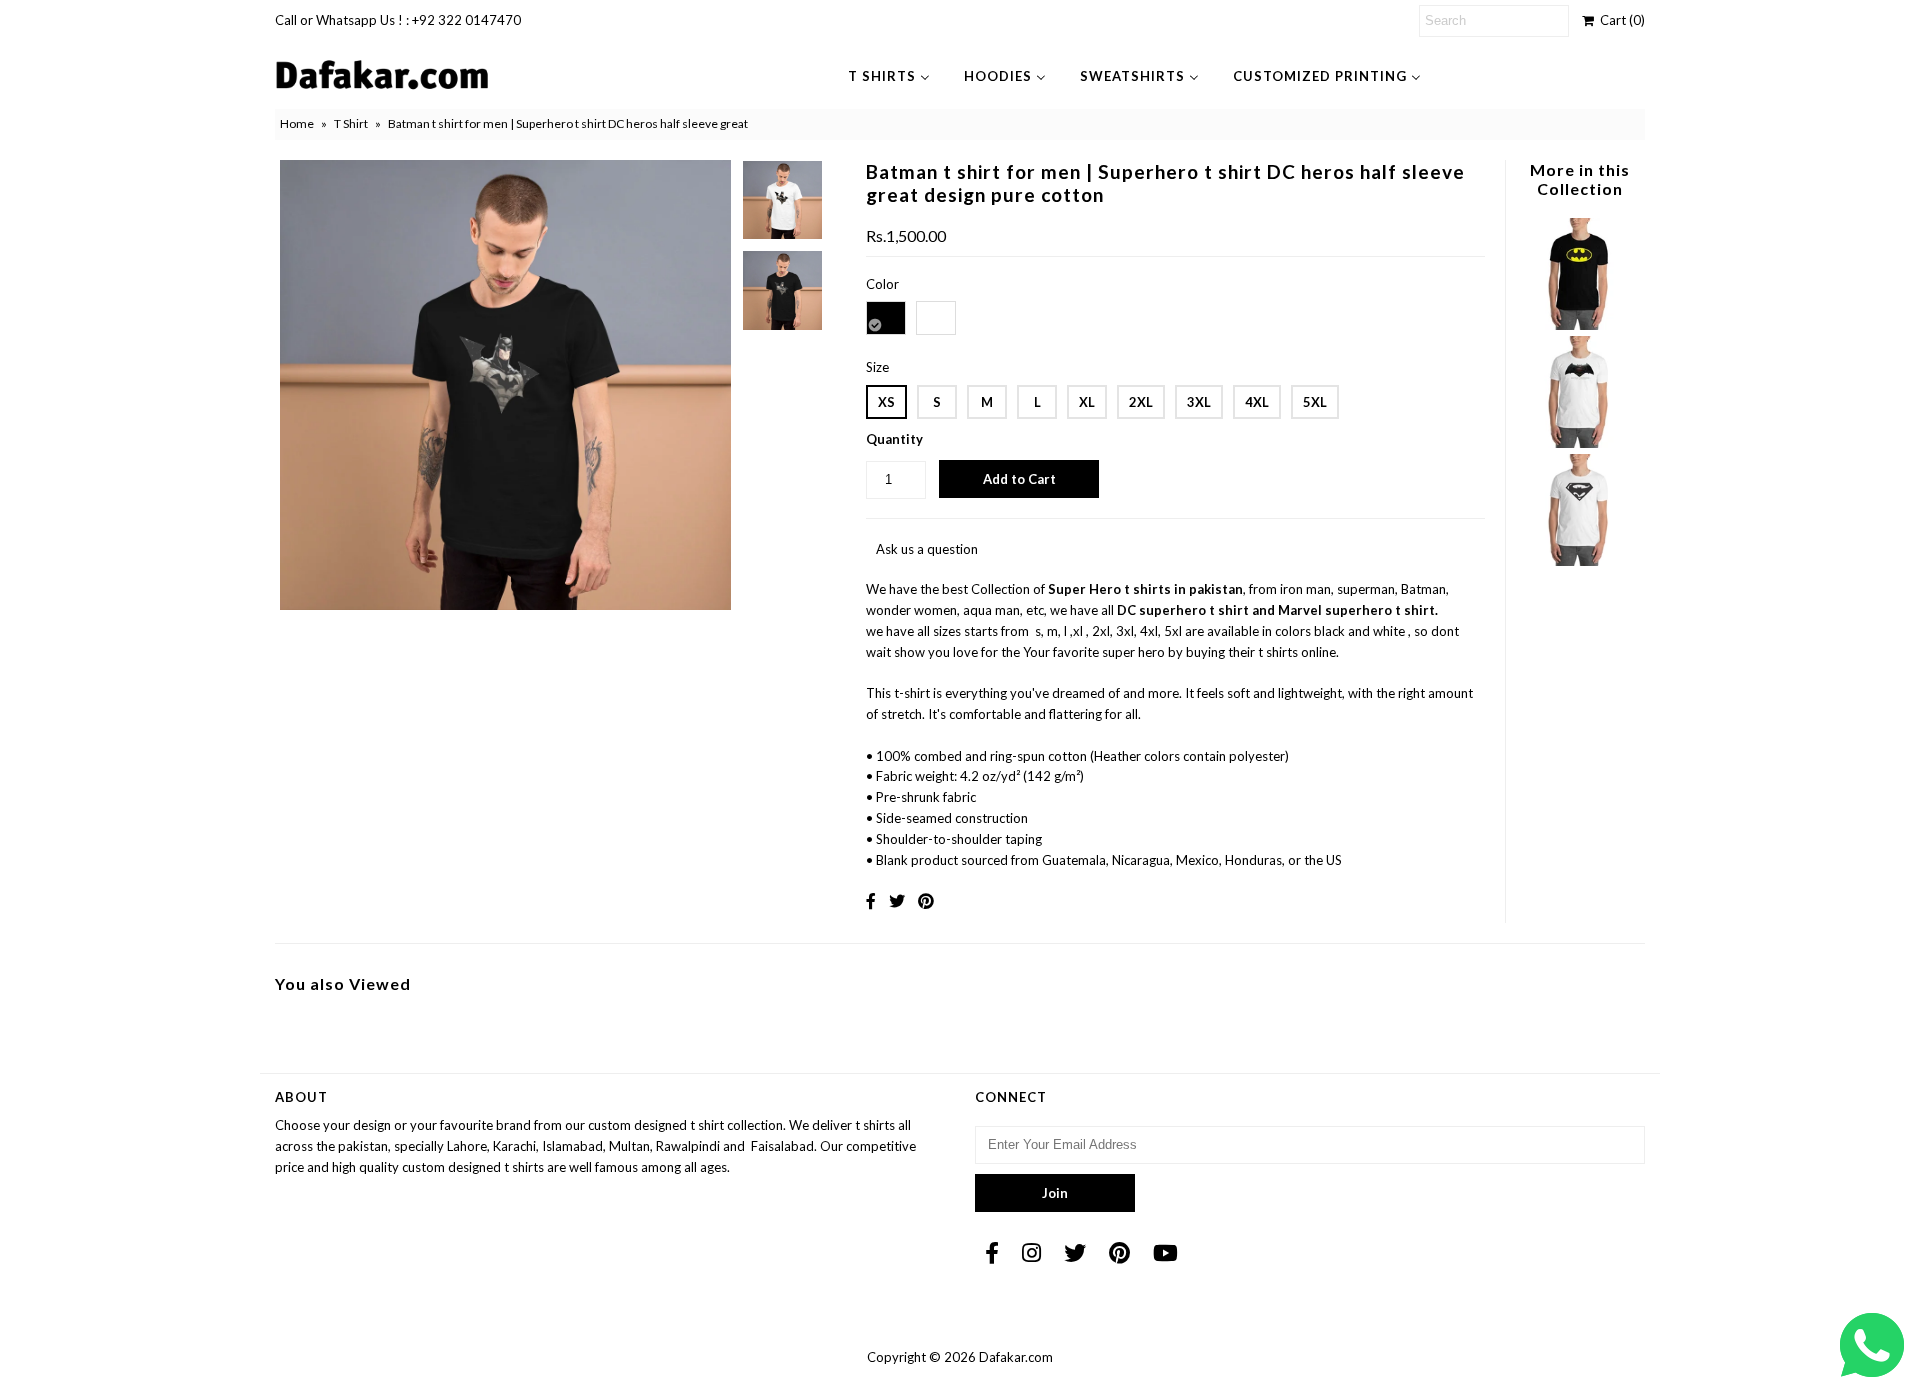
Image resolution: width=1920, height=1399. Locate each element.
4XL (1257, 402)
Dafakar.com (1016, 1357)
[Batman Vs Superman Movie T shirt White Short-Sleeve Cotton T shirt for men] (1579, 443)
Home (297, 123)
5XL (1315, 402)
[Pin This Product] (926, 900)
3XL (1199, 402)
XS (886, 402)
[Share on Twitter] (897, 900)
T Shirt (351, 123)
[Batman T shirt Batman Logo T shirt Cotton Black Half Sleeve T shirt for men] (1579, 325)
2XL (1141, 402)
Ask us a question (927, 549)
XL (1087, 402)
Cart (1619, 20)
